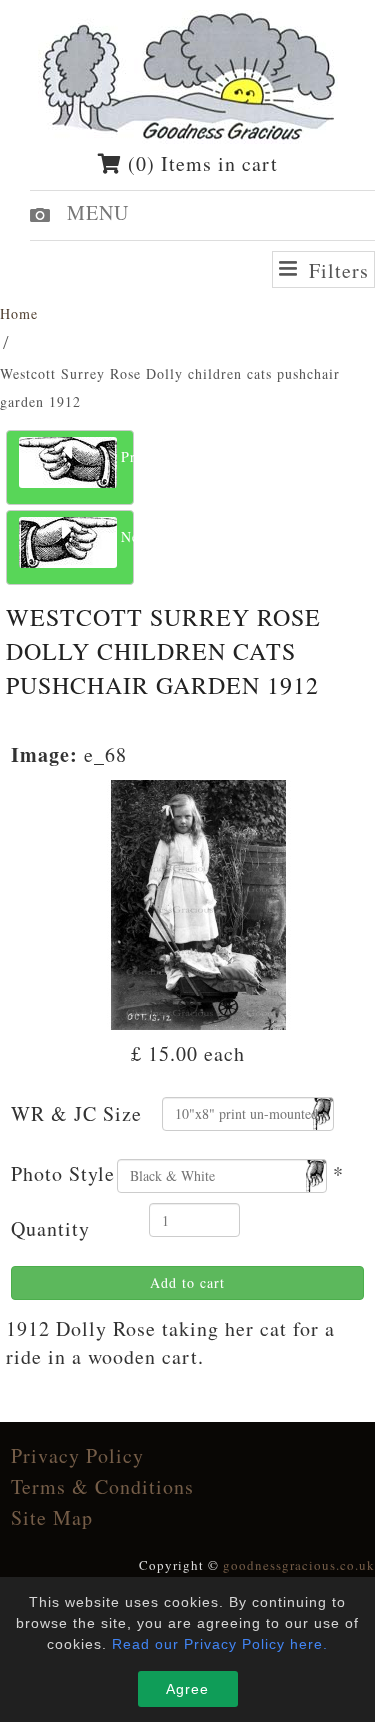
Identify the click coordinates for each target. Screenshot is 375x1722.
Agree (187, 1689)
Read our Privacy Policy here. (220, 1644)
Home (19, 313)
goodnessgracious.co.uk (299, 1565)
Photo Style (63, 1173)
